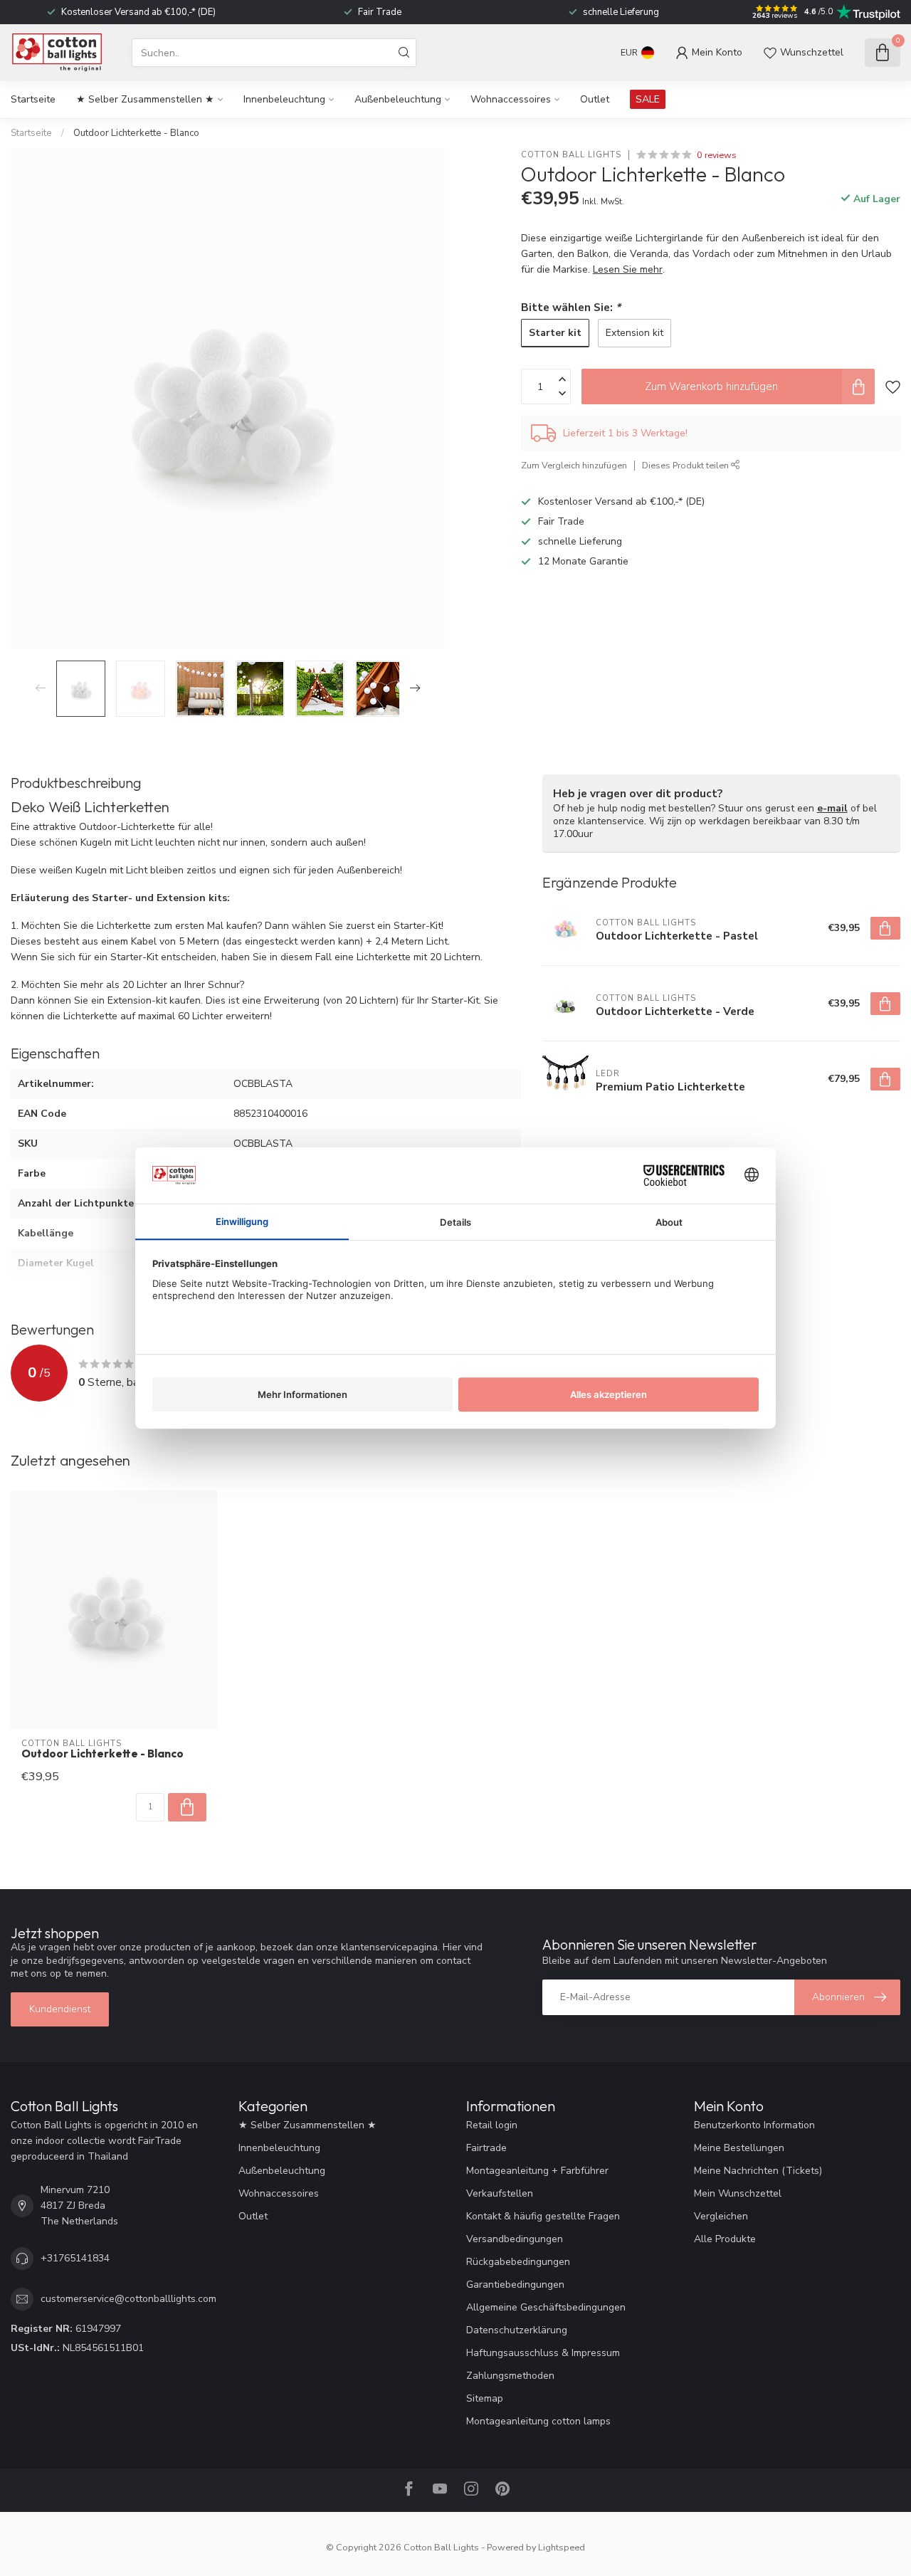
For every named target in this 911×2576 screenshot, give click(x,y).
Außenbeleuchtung (398, 99)
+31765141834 (75, 2258)
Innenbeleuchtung (284, 99)
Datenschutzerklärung (517, 2330)
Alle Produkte (725, 2239)
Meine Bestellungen (739, 2148)
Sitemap (485, 2398)
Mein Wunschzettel (738, 2193)
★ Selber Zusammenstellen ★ (145, 99)
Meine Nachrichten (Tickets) (758, 2171)
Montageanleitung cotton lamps (538, 2421)
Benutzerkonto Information (754, 2125)
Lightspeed (562, 2547)
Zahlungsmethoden (510, 2376)
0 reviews (717, 155)
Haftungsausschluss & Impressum (543, 2353)
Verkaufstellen (500, 2193)
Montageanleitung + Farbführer (537, 2171)
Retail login (492, 2125)
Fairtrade (486, 2148)
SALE (648, 99)
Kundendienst (60, 2009)
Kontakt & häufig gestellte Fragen (543, 2216)
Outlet (595, 99)
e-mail (832, 808)
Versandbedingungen (515, 2239)
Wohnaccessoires (511, 99)
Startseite (33, 99)
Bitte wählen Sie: (571, 307)
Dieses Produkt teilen (686, 465)
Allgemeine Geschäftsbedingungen (546, 2307)
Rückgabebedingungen (518, 2262)
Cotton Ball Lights (571, 155)
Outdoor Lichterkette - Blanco (136, 133)
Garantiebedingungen (515, 2285)
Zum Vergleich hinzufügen (574, 465)
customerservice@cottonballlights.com (128, 2299)
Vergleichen (721, 2216)
